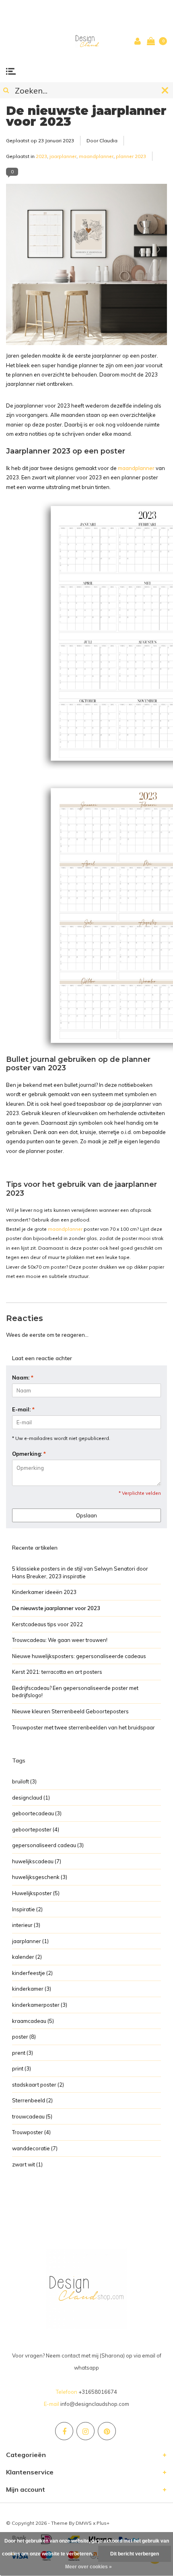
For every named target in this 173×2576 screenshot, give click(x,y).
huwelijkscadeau (37, 1861)
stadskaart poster (38, 2085)
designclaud (31, 1798)
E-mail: (23, 1409)
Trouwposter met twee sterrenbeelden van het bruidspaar (83, 1727)
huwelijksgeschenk (40, 1877)
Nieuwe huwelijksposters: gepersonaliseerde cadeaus (79, 1656)
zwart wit (27, 2164)
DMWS (84, 2523)
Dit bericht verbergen (135, 2554)
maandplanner (96, 156)
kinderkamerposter (40, 2005)
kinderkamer (32, 1989)
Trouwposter (31, 2132)
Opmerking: (29, 1454)
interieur (26, 1925)
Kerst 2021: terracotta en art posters (57, 1672)
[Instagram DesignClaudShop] (85, 2431)
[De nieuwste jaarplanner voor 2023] (86, 267)
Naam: (23, 1377)
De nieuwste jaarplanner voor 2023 (86, 116)
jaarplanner (63, 156)
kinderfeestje (32, 1973)
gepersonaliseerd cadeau (48, 1845)
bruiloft (24, 1781)
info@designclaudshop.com (95, 2404)
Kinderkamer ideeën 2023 (44, 1592)
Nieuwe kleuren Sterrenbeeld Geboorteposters (70, 1711)
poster (24, 2037)
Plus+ (103, 2523)
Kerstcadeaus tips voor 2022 (47, 1624)
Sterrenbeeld (32, 2100)
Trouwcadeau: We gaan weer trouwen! (60, 1640)
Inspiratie (27, 1909)
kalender (27, 1957)
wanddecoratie (35, 2148)
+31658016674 (98, 2392)
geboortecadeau (37, 1813)
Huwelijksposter (36, 1893)
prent (23, 2053)
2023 (41, 156)
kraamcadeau (33, 2021)
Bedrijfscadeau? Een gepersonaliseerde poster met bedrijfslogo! (75, 1692)
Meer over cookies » (89, 2567)
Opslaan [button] (86, 1515)
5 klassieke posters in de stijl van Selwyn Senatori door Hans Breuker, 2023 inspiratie (80, 1572)
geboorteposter (36, 1829)
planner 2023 (131, 156)
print (22, 2068)
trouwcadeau (32, 2116)
